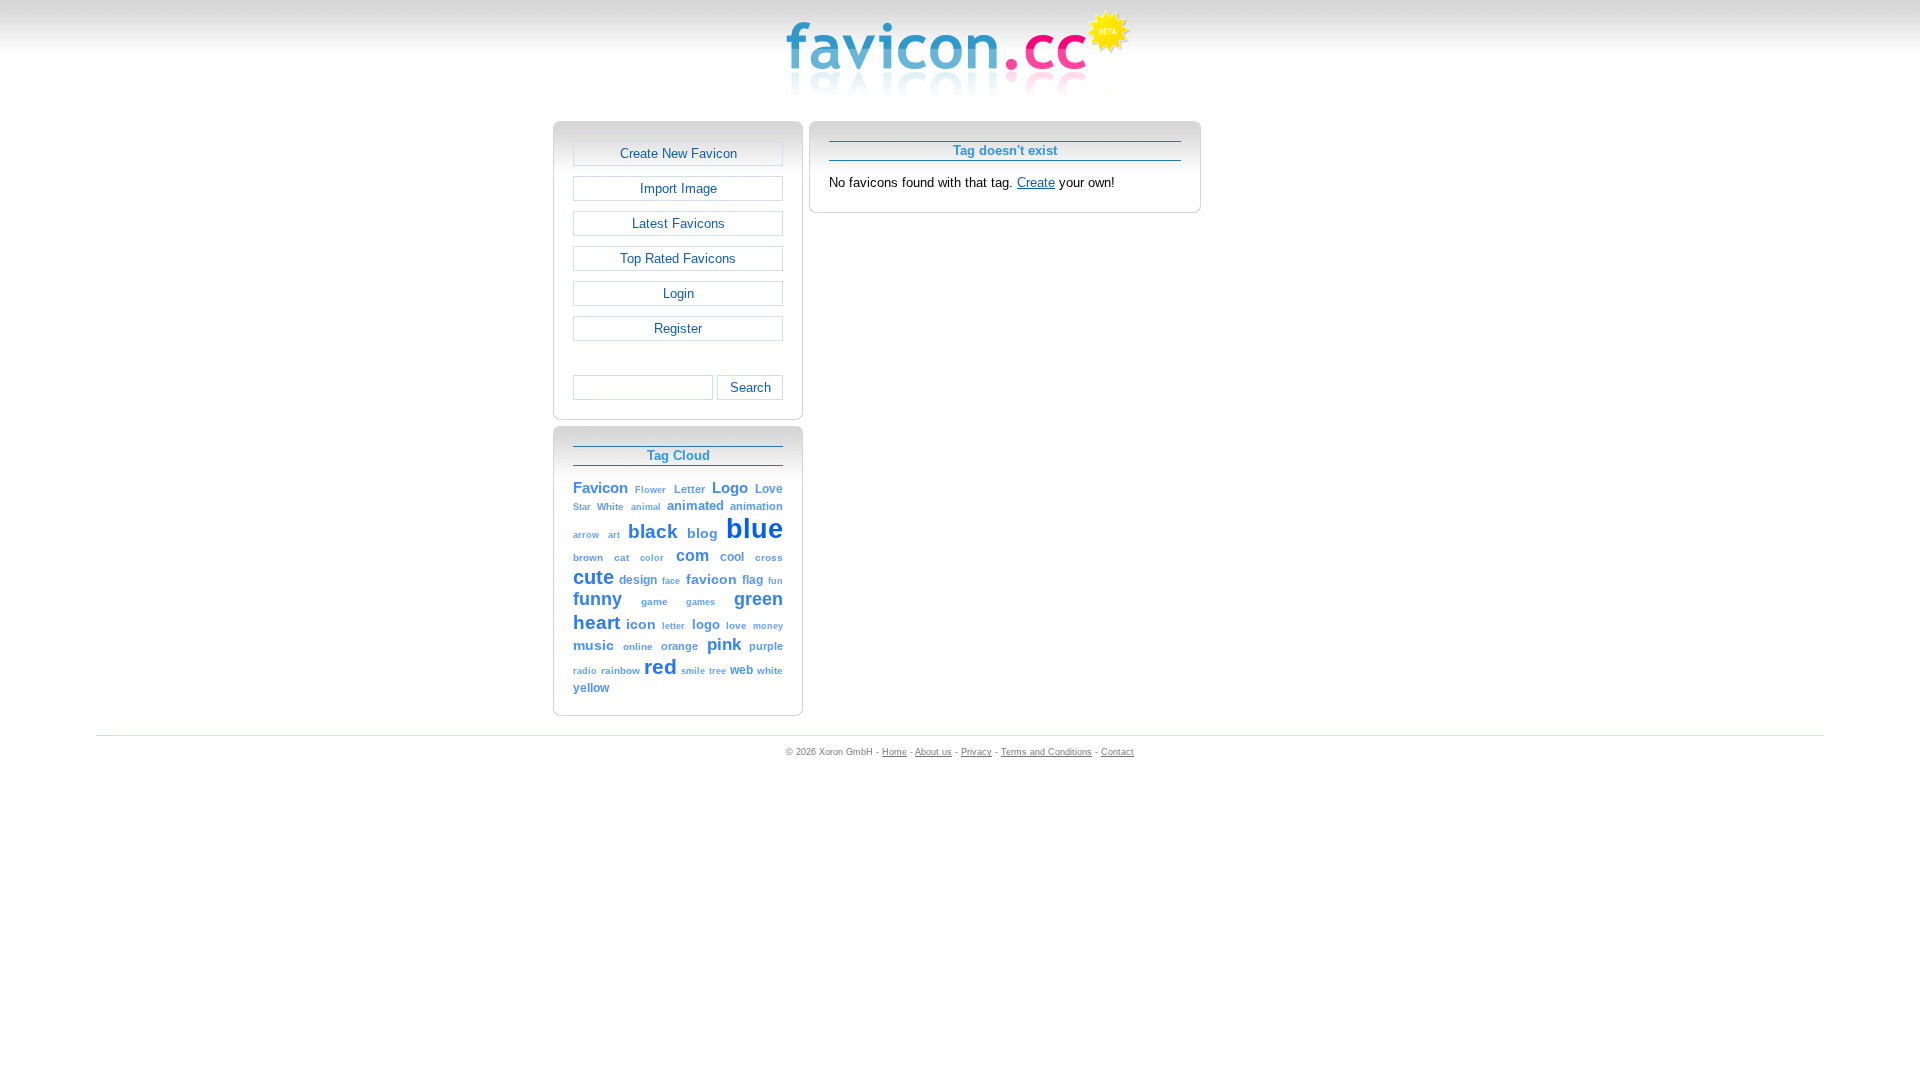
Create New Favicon (678, 153)
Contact (1117, 752)
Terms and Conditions (1046, 752)
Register (678, 328)
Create (1036, 182)
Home (894, 752)
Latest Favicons (678, 223)
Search (750, 387)
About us (933, 752)
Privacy (976, 752)
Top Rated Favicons (678, 258)
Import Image (678, 188)
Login (678, 293)
